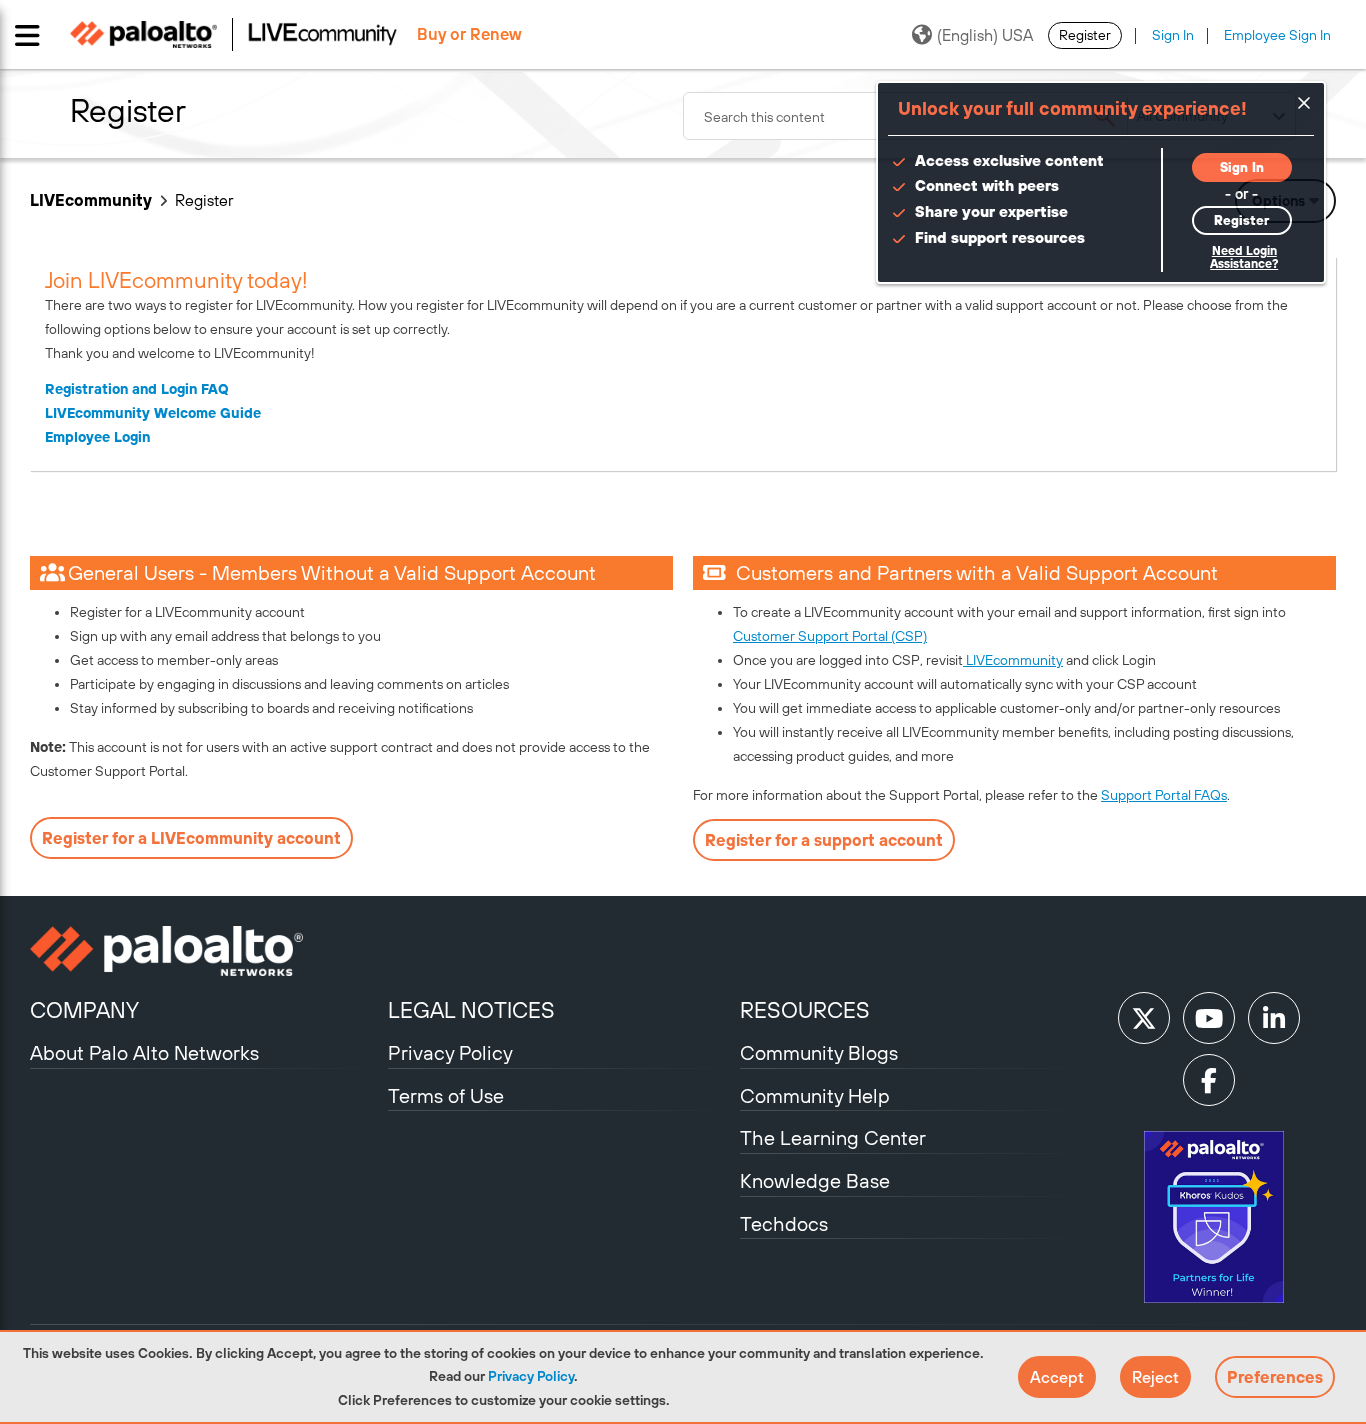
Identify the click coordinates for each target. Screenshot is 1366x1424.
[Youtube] (1209, 1018)
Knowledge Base (815, 1180)
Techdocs (784, 1223)
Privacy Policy (531, 1376)
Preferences (1275, 1377)
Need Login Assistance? (1244, 257)
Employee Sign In (1277, 35)
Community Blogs (819, 1052)
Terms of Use (446, 1095)
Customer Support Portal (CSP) (830, 636)
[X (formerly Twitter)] (1144, 1018)
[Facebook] (1209, 1080)
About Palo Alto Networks (144, 1052)
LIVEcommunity (91, 200)
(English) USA (985, 35)
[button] (1057, 1377)
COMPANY (84, 1010)
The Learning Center (833, 1137)
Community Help (815, 1095)
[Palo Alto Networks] (206, 951)
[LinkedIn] (1274, 1018)
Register (1085, 35)
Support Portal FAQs (1164, 795)
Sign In (1173, 35)
